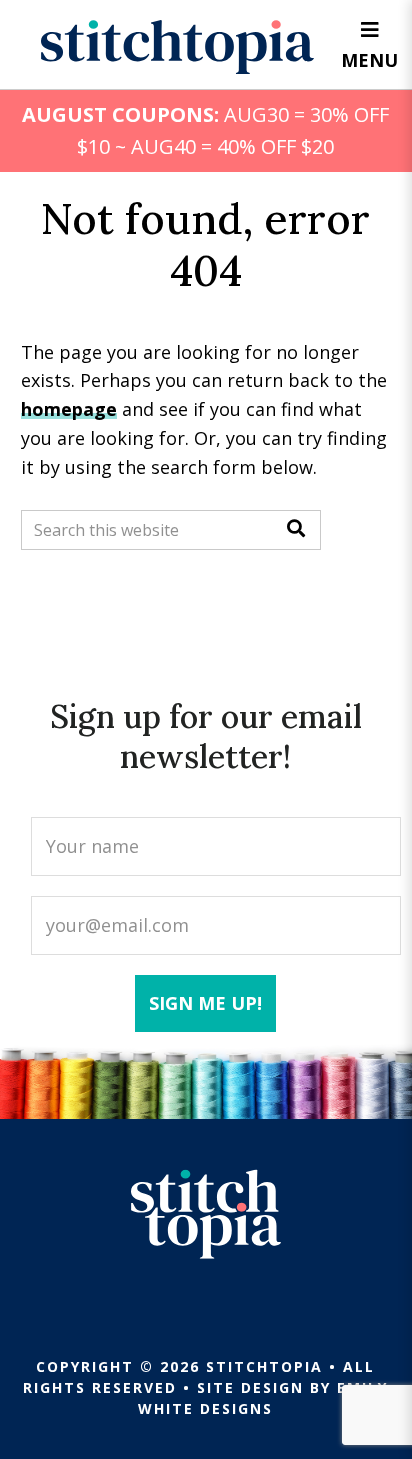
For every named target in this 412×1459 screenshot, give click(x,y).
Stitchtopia (177, 47)
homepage (69, 409)
